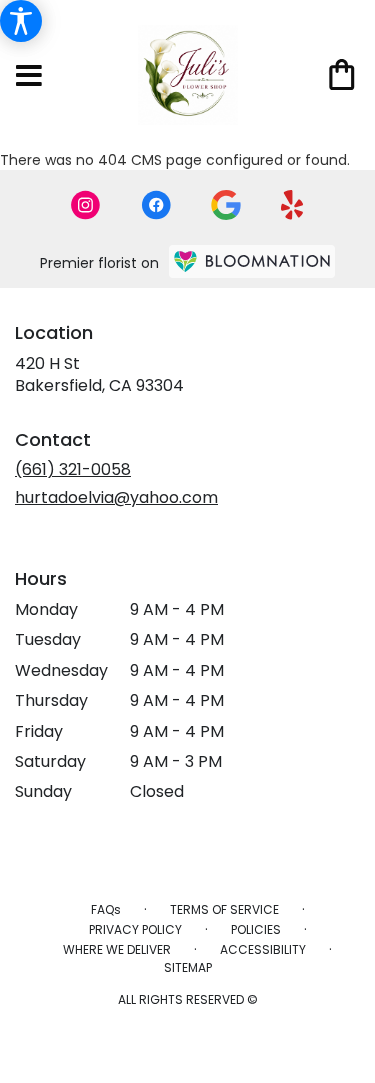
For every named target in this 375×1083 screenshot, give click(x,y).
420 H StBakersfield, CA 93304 (99, 374)
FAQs (106, 909)
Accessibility (263, 949)
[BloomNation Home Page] (252, 261)
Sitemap (188, 967)
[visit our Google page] (226, 205)
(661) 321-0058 (73, 469)
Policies (256, 929)
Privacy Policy (135, 929)
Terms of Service (224, 909)
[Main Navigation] (29, 77)
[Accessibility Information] (21, 21)
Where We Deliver (117, 949)
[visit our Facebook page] (156, 205)
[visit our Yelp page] (292, 205)
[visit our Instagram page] (86, 205)
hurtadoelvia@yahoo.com (116, 497)
